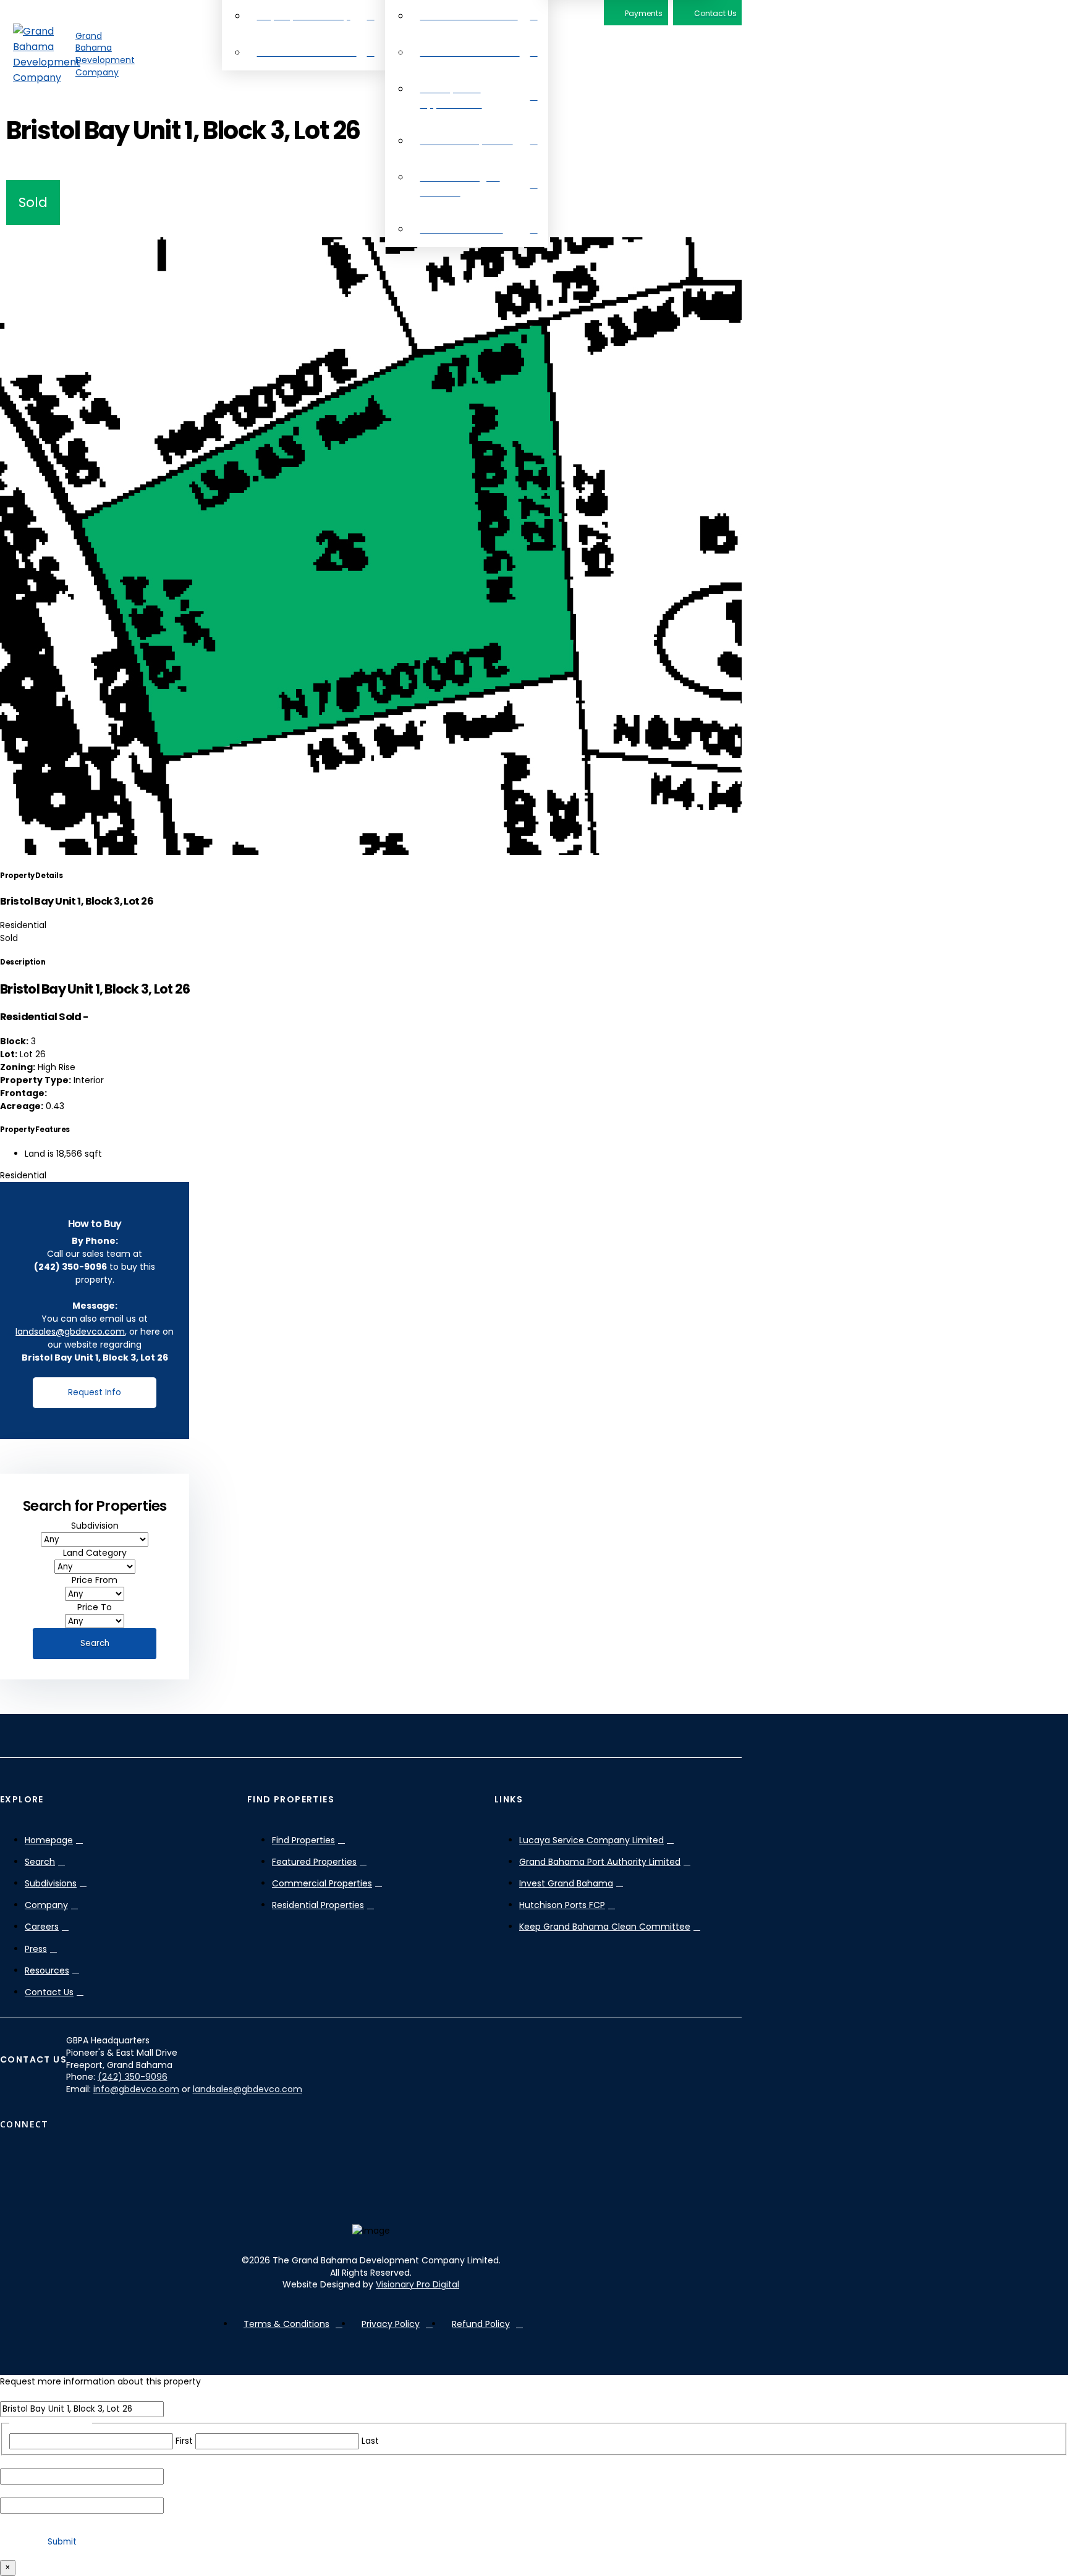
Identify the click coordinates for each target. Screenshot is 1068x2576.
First (184, 2441)
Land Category (95, 1553)
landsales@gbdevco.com (70, 1332)
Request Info (95, 1392)
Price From (95, 1580)
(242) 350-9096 (133, 2077)
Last (370, 2441)
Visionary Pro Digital (417, 2284)
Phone (41, 2491)
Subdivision (95, 1526)
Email (39, 2462)
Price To (95, 1607)
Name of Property (43, 2394)
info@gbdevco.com (136, 2089)
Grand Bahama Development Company (105, 54)
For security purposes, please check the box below (120, 2520)
